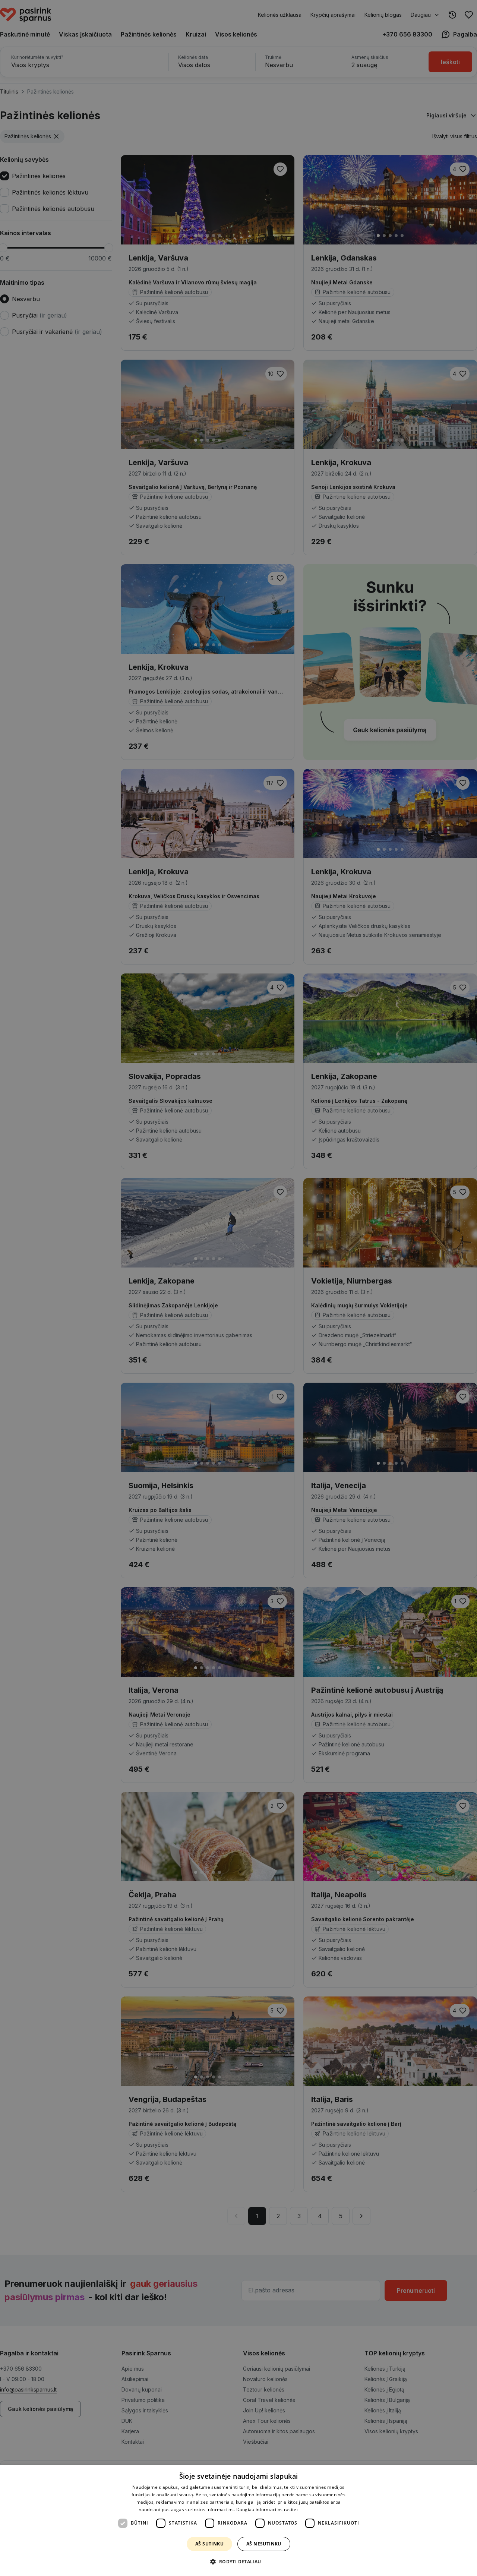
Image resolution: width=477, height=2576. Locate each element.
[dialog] (238, 2521)
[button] (238, 2562)
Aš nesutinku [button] (264, 2544)
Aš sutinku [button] (209, 2544)
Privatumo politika (318, 2509)
